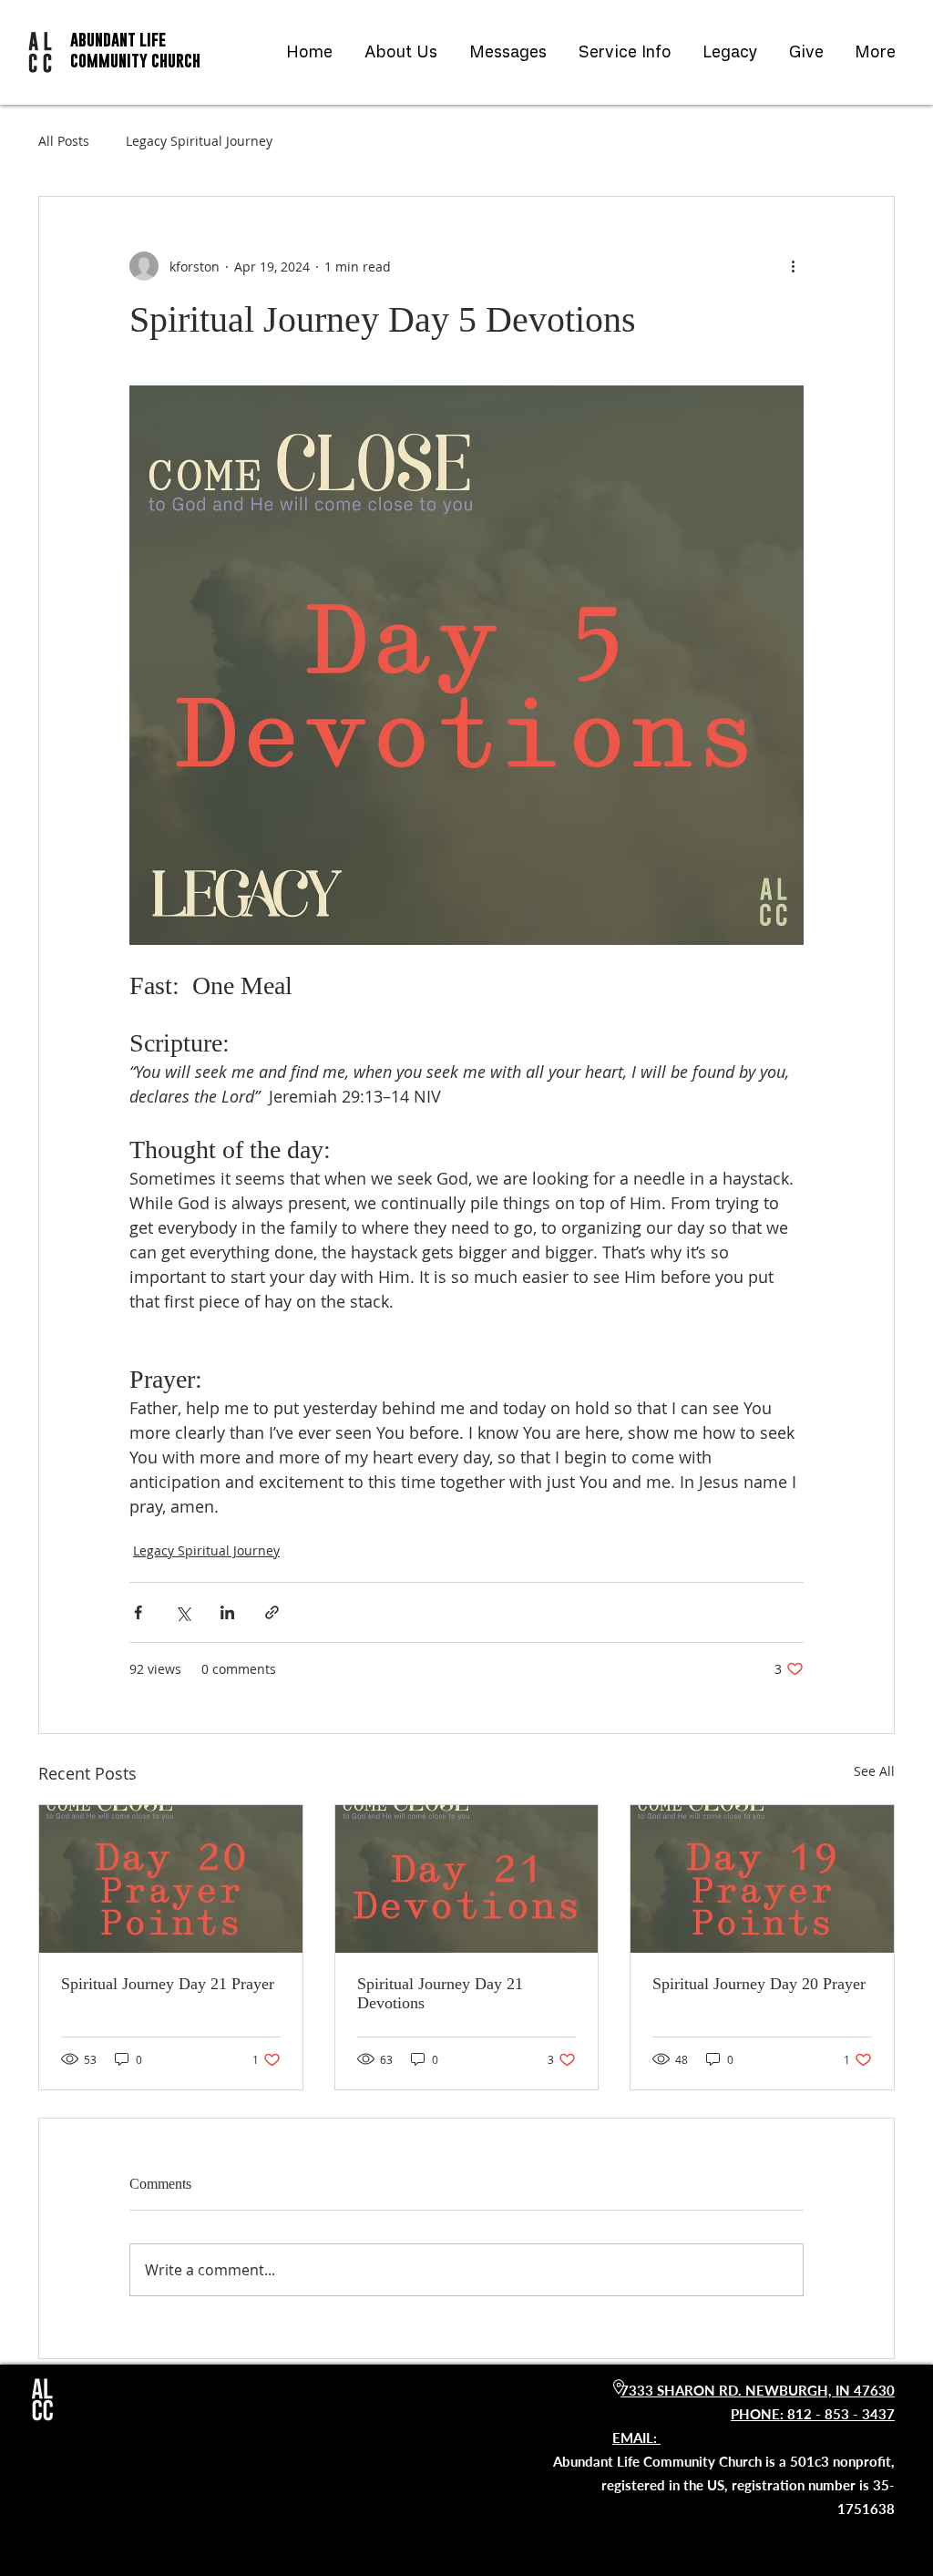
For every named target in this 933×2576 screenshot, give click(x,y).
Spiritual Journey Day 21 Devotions (440, 1993)
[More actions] (793, 266)
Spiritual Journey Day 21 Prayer (168, 1984)
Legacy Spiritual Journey (199, 141)
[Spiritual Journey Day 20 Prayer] (762, 1879)
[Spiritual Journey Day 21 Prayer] (171, 1879)
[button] (403, 52)
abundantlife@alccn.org (778, 2437)
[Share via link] (272, 1612)
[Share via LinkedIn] (227, 1612)
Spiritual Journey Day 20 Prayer (759, 1984)
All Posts (64, 141)
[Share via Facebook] (138, 1612)
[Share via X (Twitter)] (183, 1612)
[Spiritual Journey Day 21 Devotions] (467, 1879)
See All (874, 1771)
